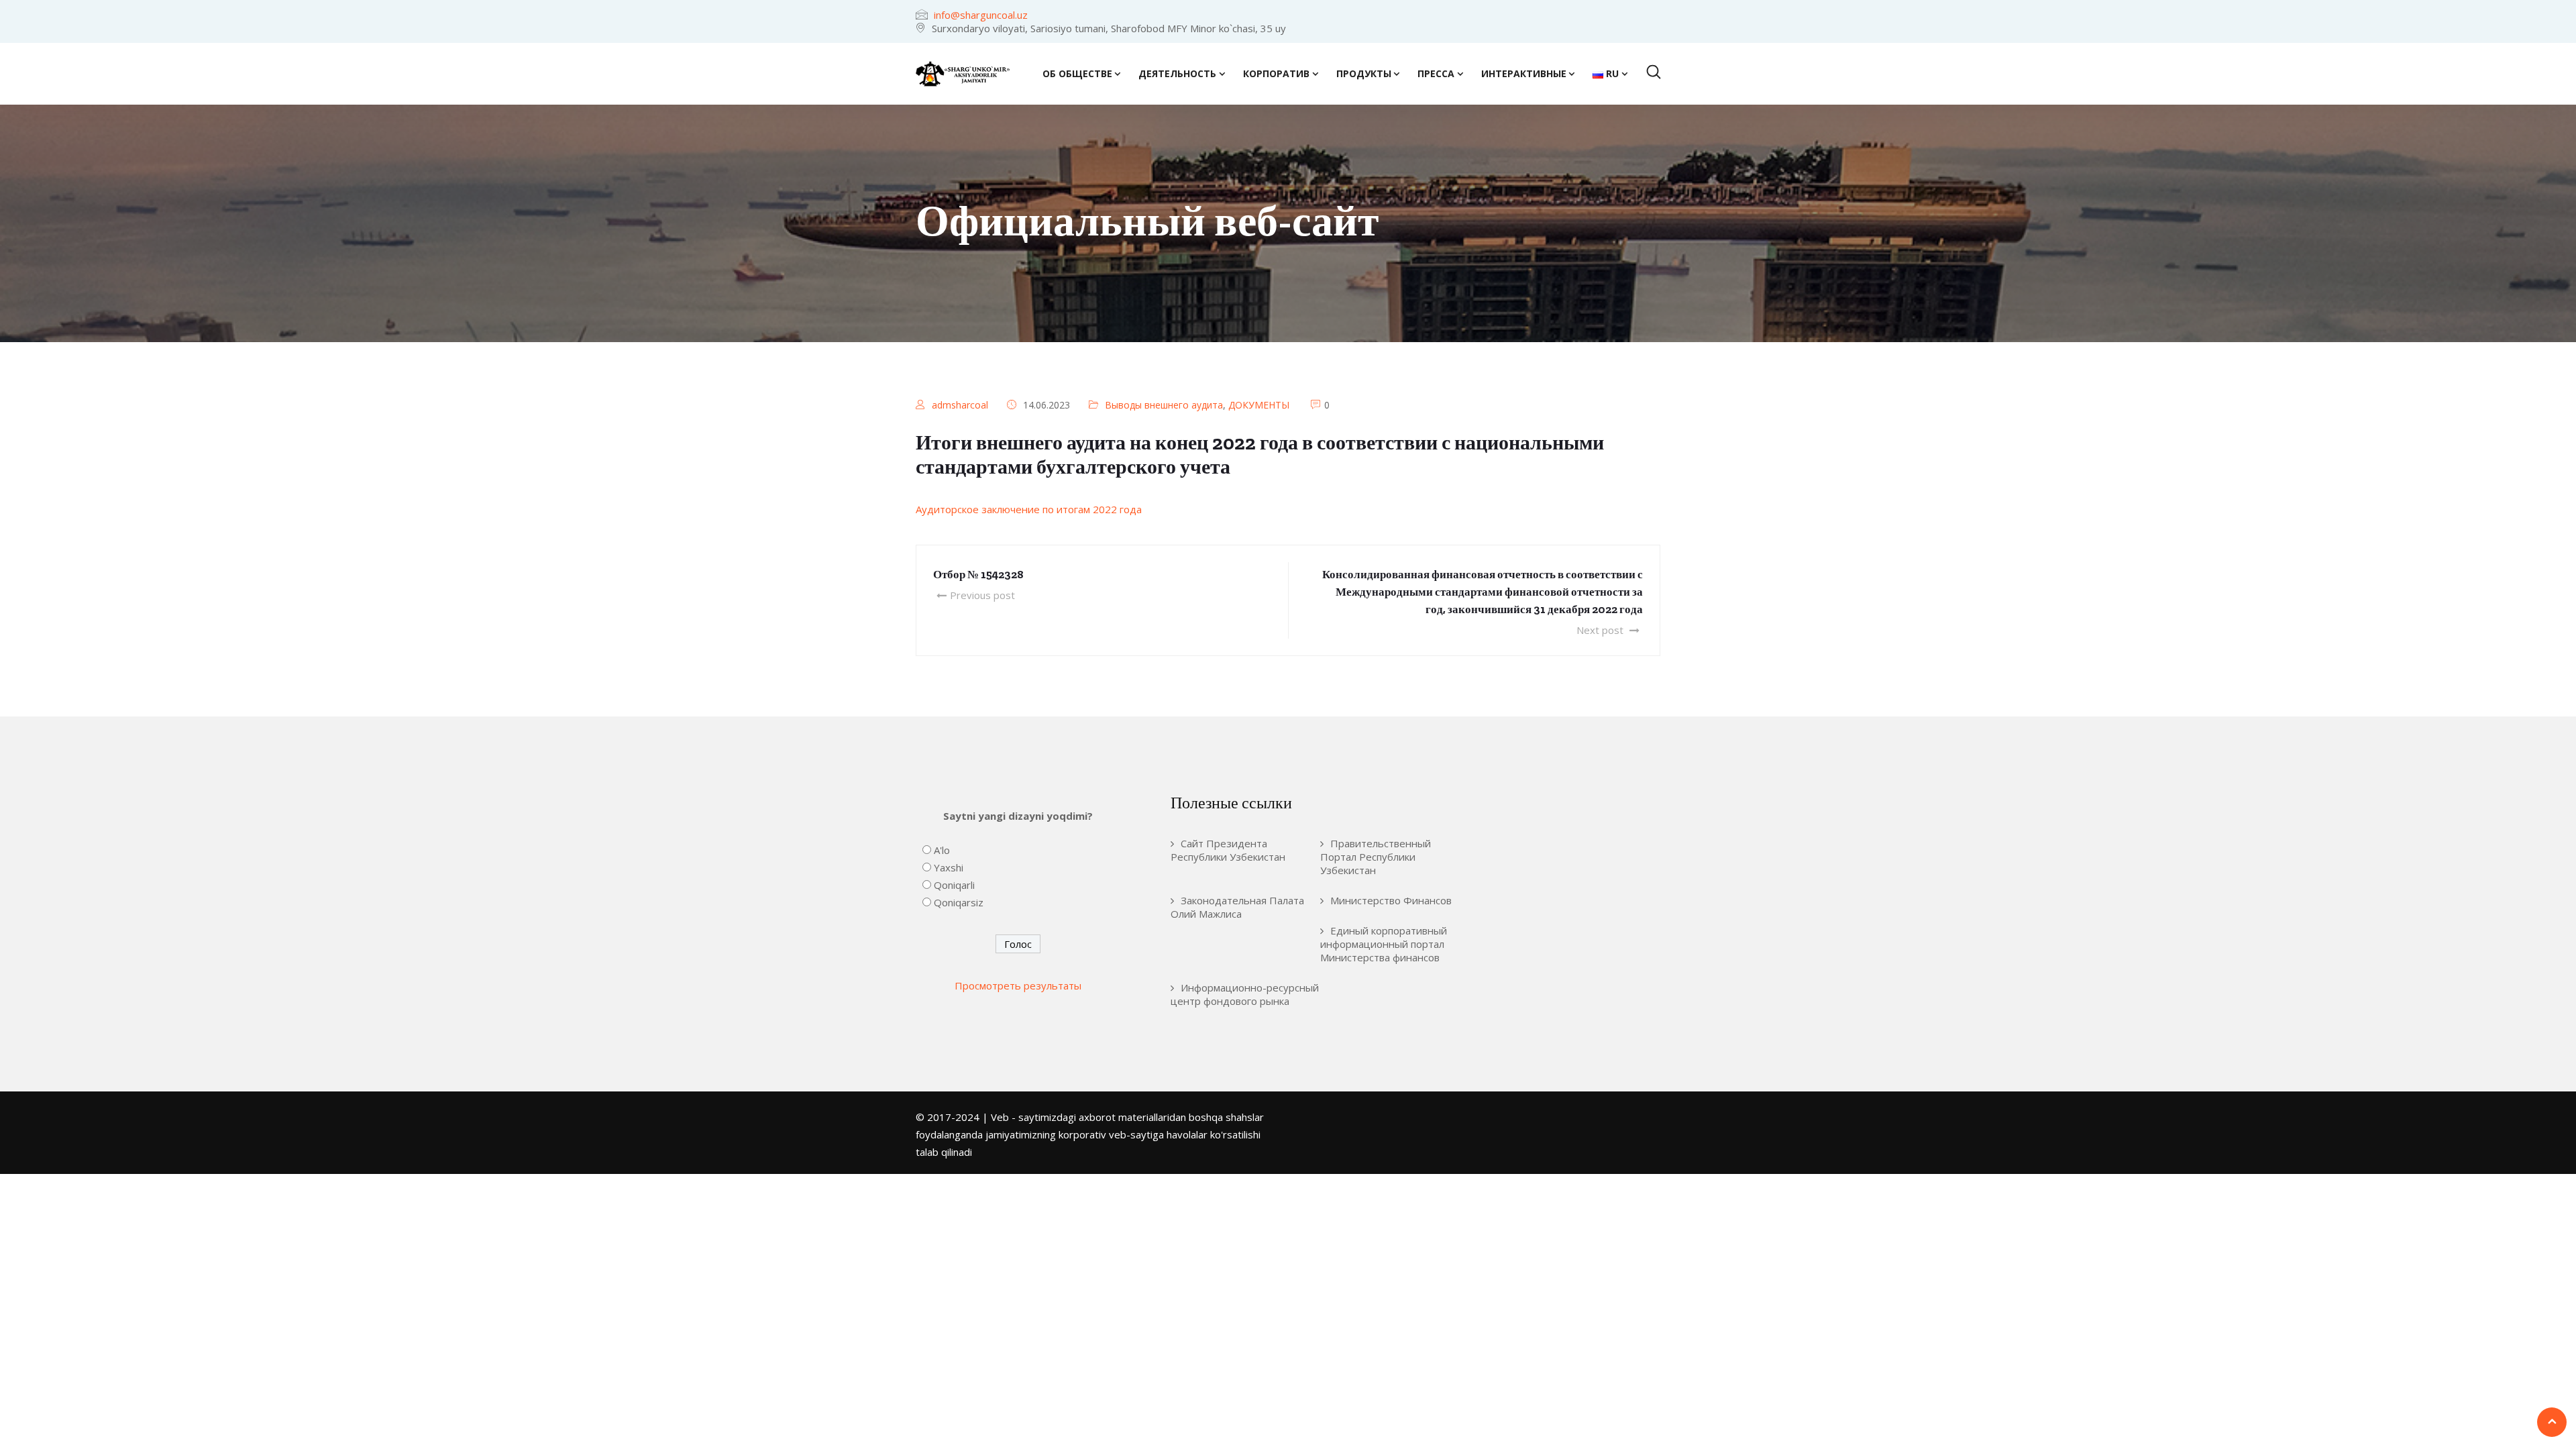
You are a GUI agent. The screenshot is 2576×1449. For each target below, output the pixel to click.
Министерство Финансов (1391, 900)
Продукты (1364, 73)
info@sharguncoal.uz (981, 15)
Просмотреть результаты (1018, 985)
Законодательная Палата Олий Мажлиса (1237, 907)
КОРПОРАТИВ (1276, 73)
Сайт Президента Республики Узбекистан (1228, 850)
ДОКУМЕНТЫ (1259, 405)
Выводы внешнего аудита (1164, 405)
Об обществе (1077, 73)
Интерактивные (1524, 73)
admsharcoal (960, 405)
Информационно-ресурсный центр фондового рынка (1245, 994)
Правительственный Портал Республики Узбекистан (1376, 857)
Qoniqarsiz (959, 902)
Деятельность (1177, 73)
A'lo (942, 850)
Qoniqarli (954, 885)
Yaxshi (949, 867)
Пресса (1436, 73)
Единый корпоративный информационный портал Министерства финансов (1384, 944)
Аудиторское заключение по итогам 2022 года (1029, 509)
